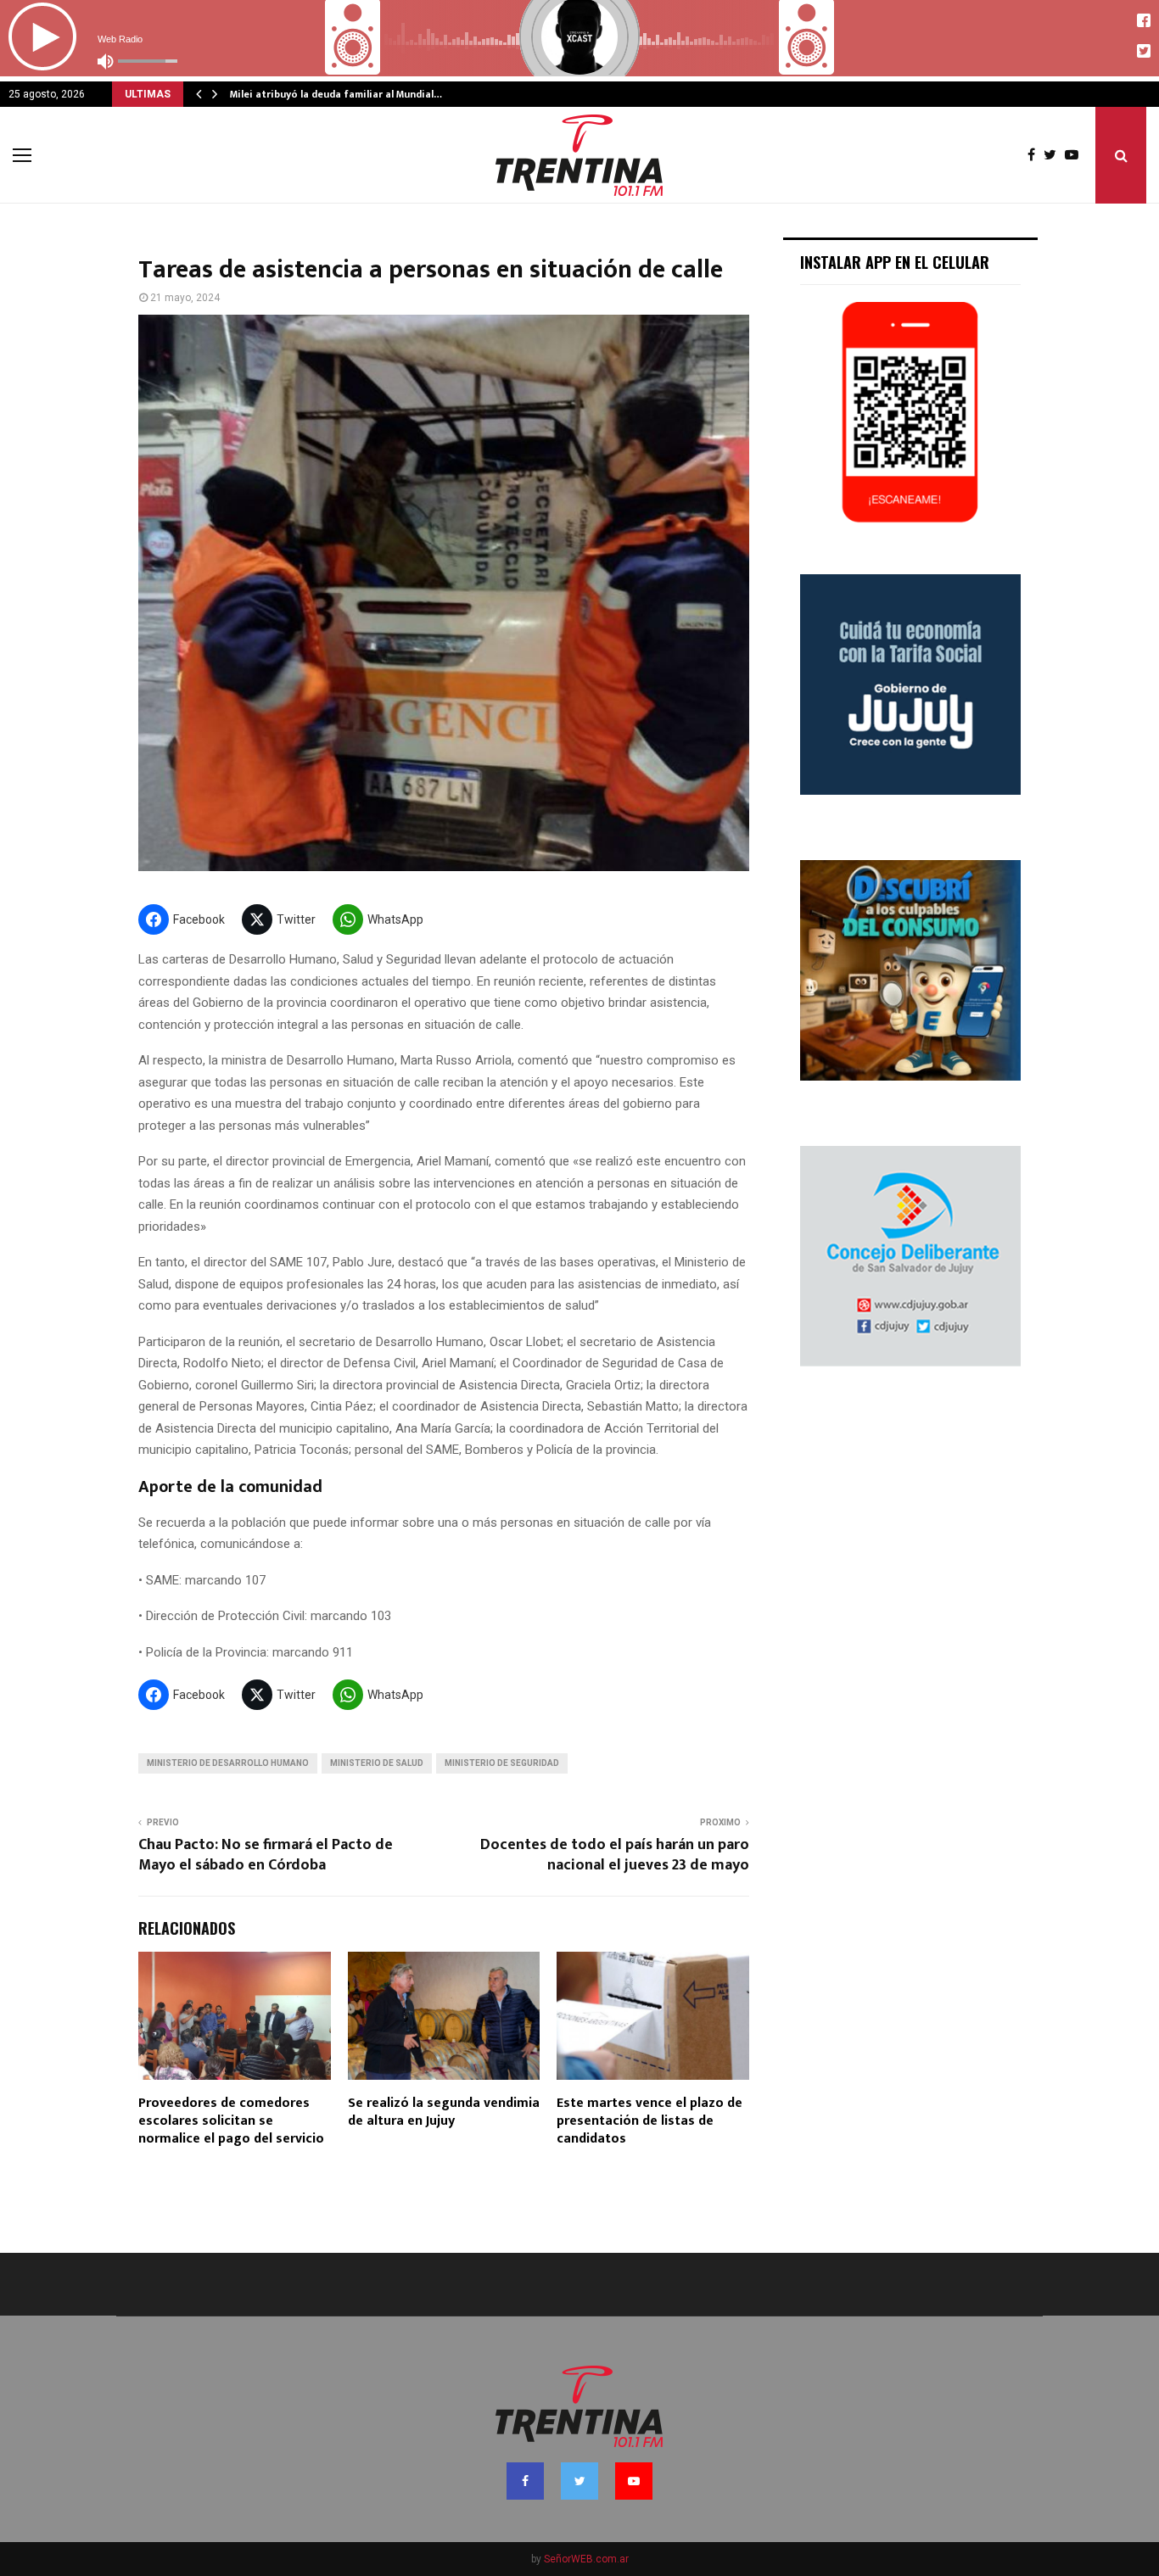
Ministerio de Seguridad (502, 1763)
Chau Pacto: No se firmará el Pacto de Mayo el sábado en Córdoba (266, 1855)
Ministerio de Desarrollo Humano (228, 1763)
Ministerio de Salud (377, 1763)
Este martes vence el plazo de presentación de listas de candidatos (649, 2121)
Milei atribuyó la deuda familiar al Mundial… (336, 94)
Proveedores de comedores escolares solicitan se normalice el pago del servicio (231, 2121)
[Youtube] (1076, 155)
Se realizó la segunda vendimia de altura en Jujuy (444, 2112)
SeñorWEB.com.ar (586, 2559)
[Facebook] (1036, 155)
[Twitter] (1054, 155)
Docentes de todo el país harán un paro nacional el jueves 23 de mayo (615, 1855)
